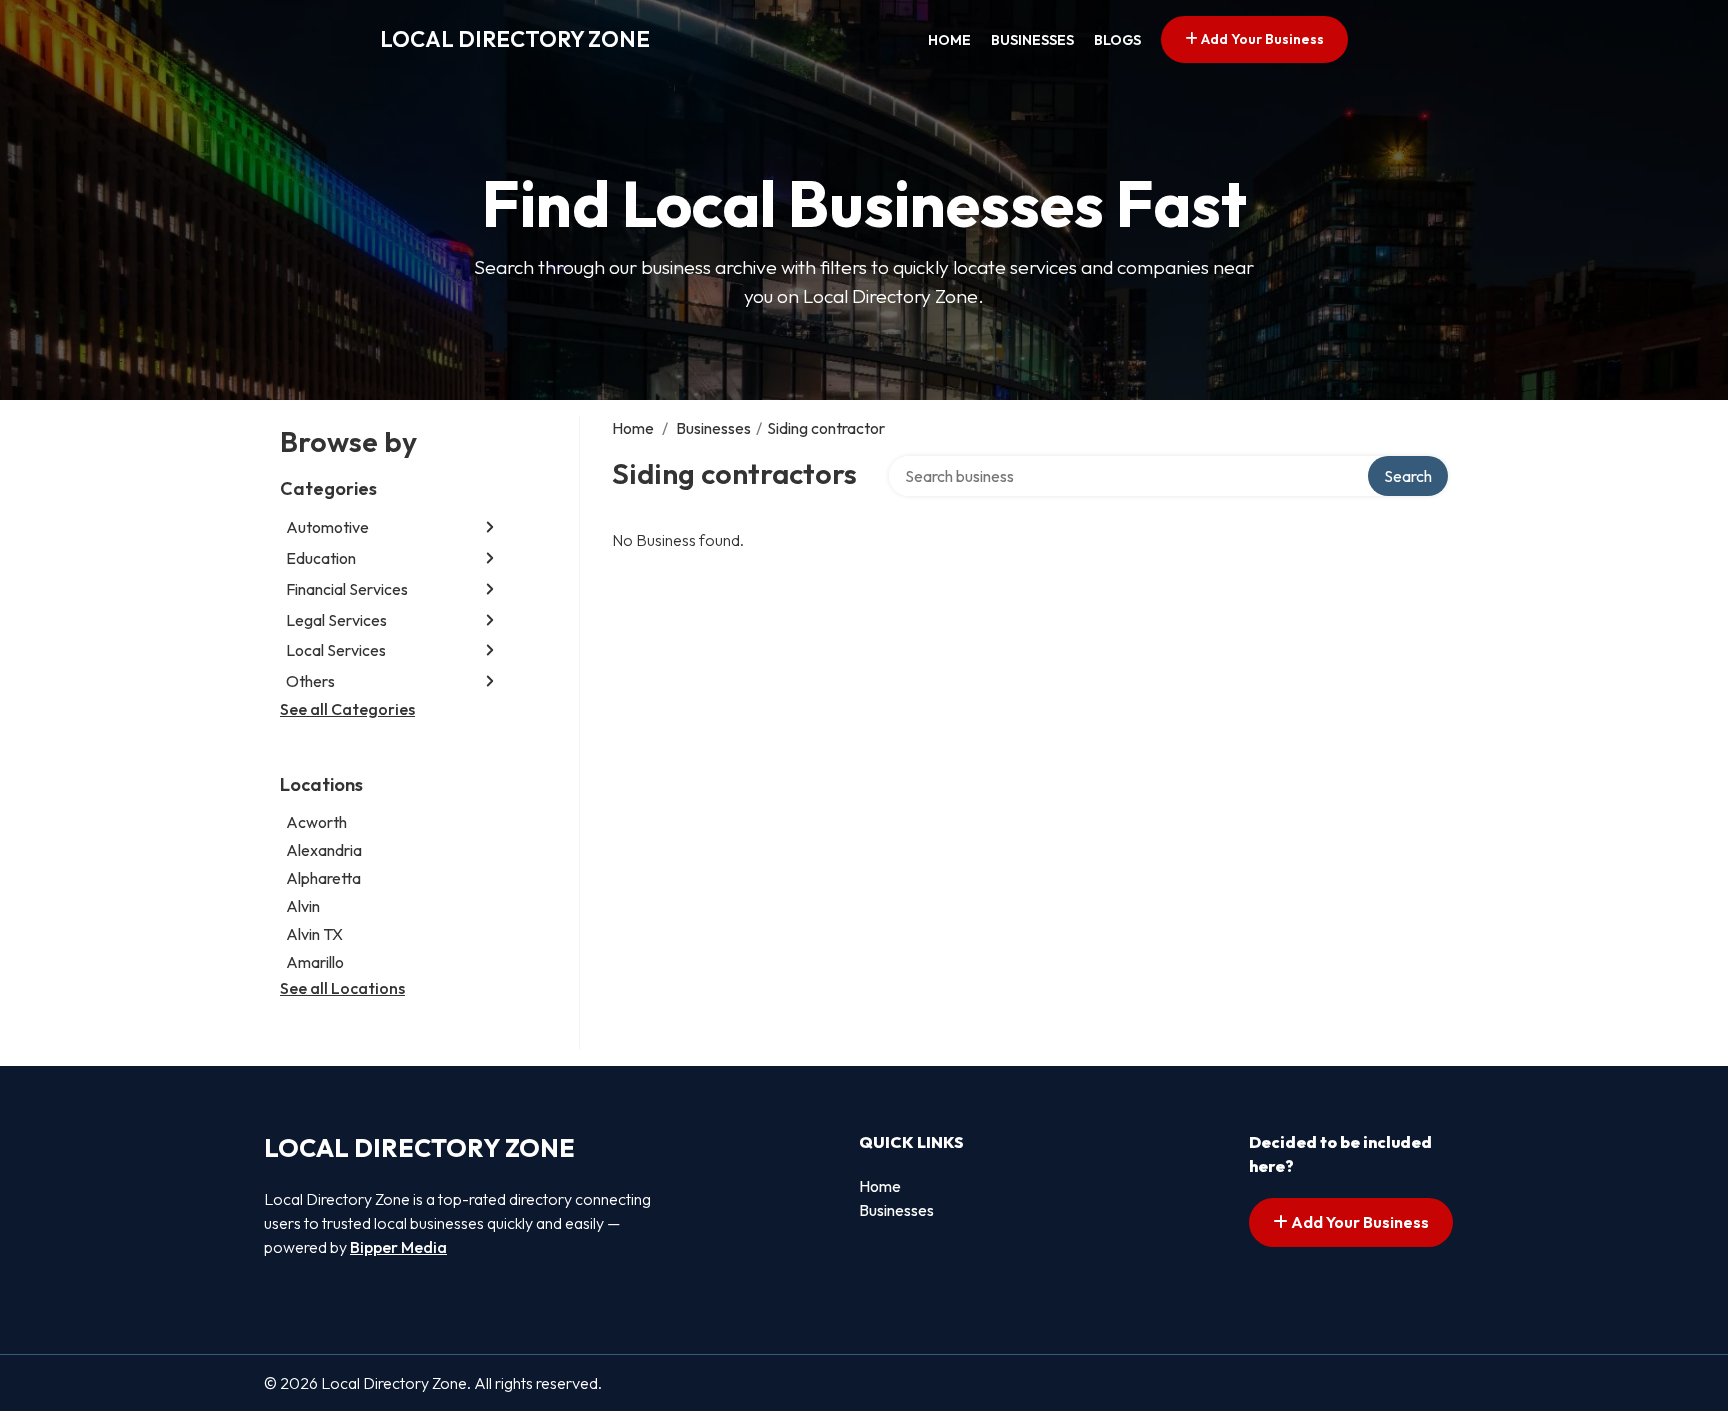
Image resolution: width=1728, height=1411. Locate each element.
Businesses (1032, 40)
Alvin (303, 906)
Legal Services (336, 620)
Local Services (336, 650)
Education (321, 558)
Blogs (1117, 40)
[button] (490, 527)
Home (949, 40)
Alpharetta (323, 878)
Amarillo (315, 962)
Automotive (327, 527)
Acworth (316, 822)
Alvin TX (314, 934)
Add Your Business (1261, 39)
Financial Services (347, 589)
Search (1408, 476)
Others (310, 681)
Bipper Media (398, 1247)
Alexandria (324, 850)
